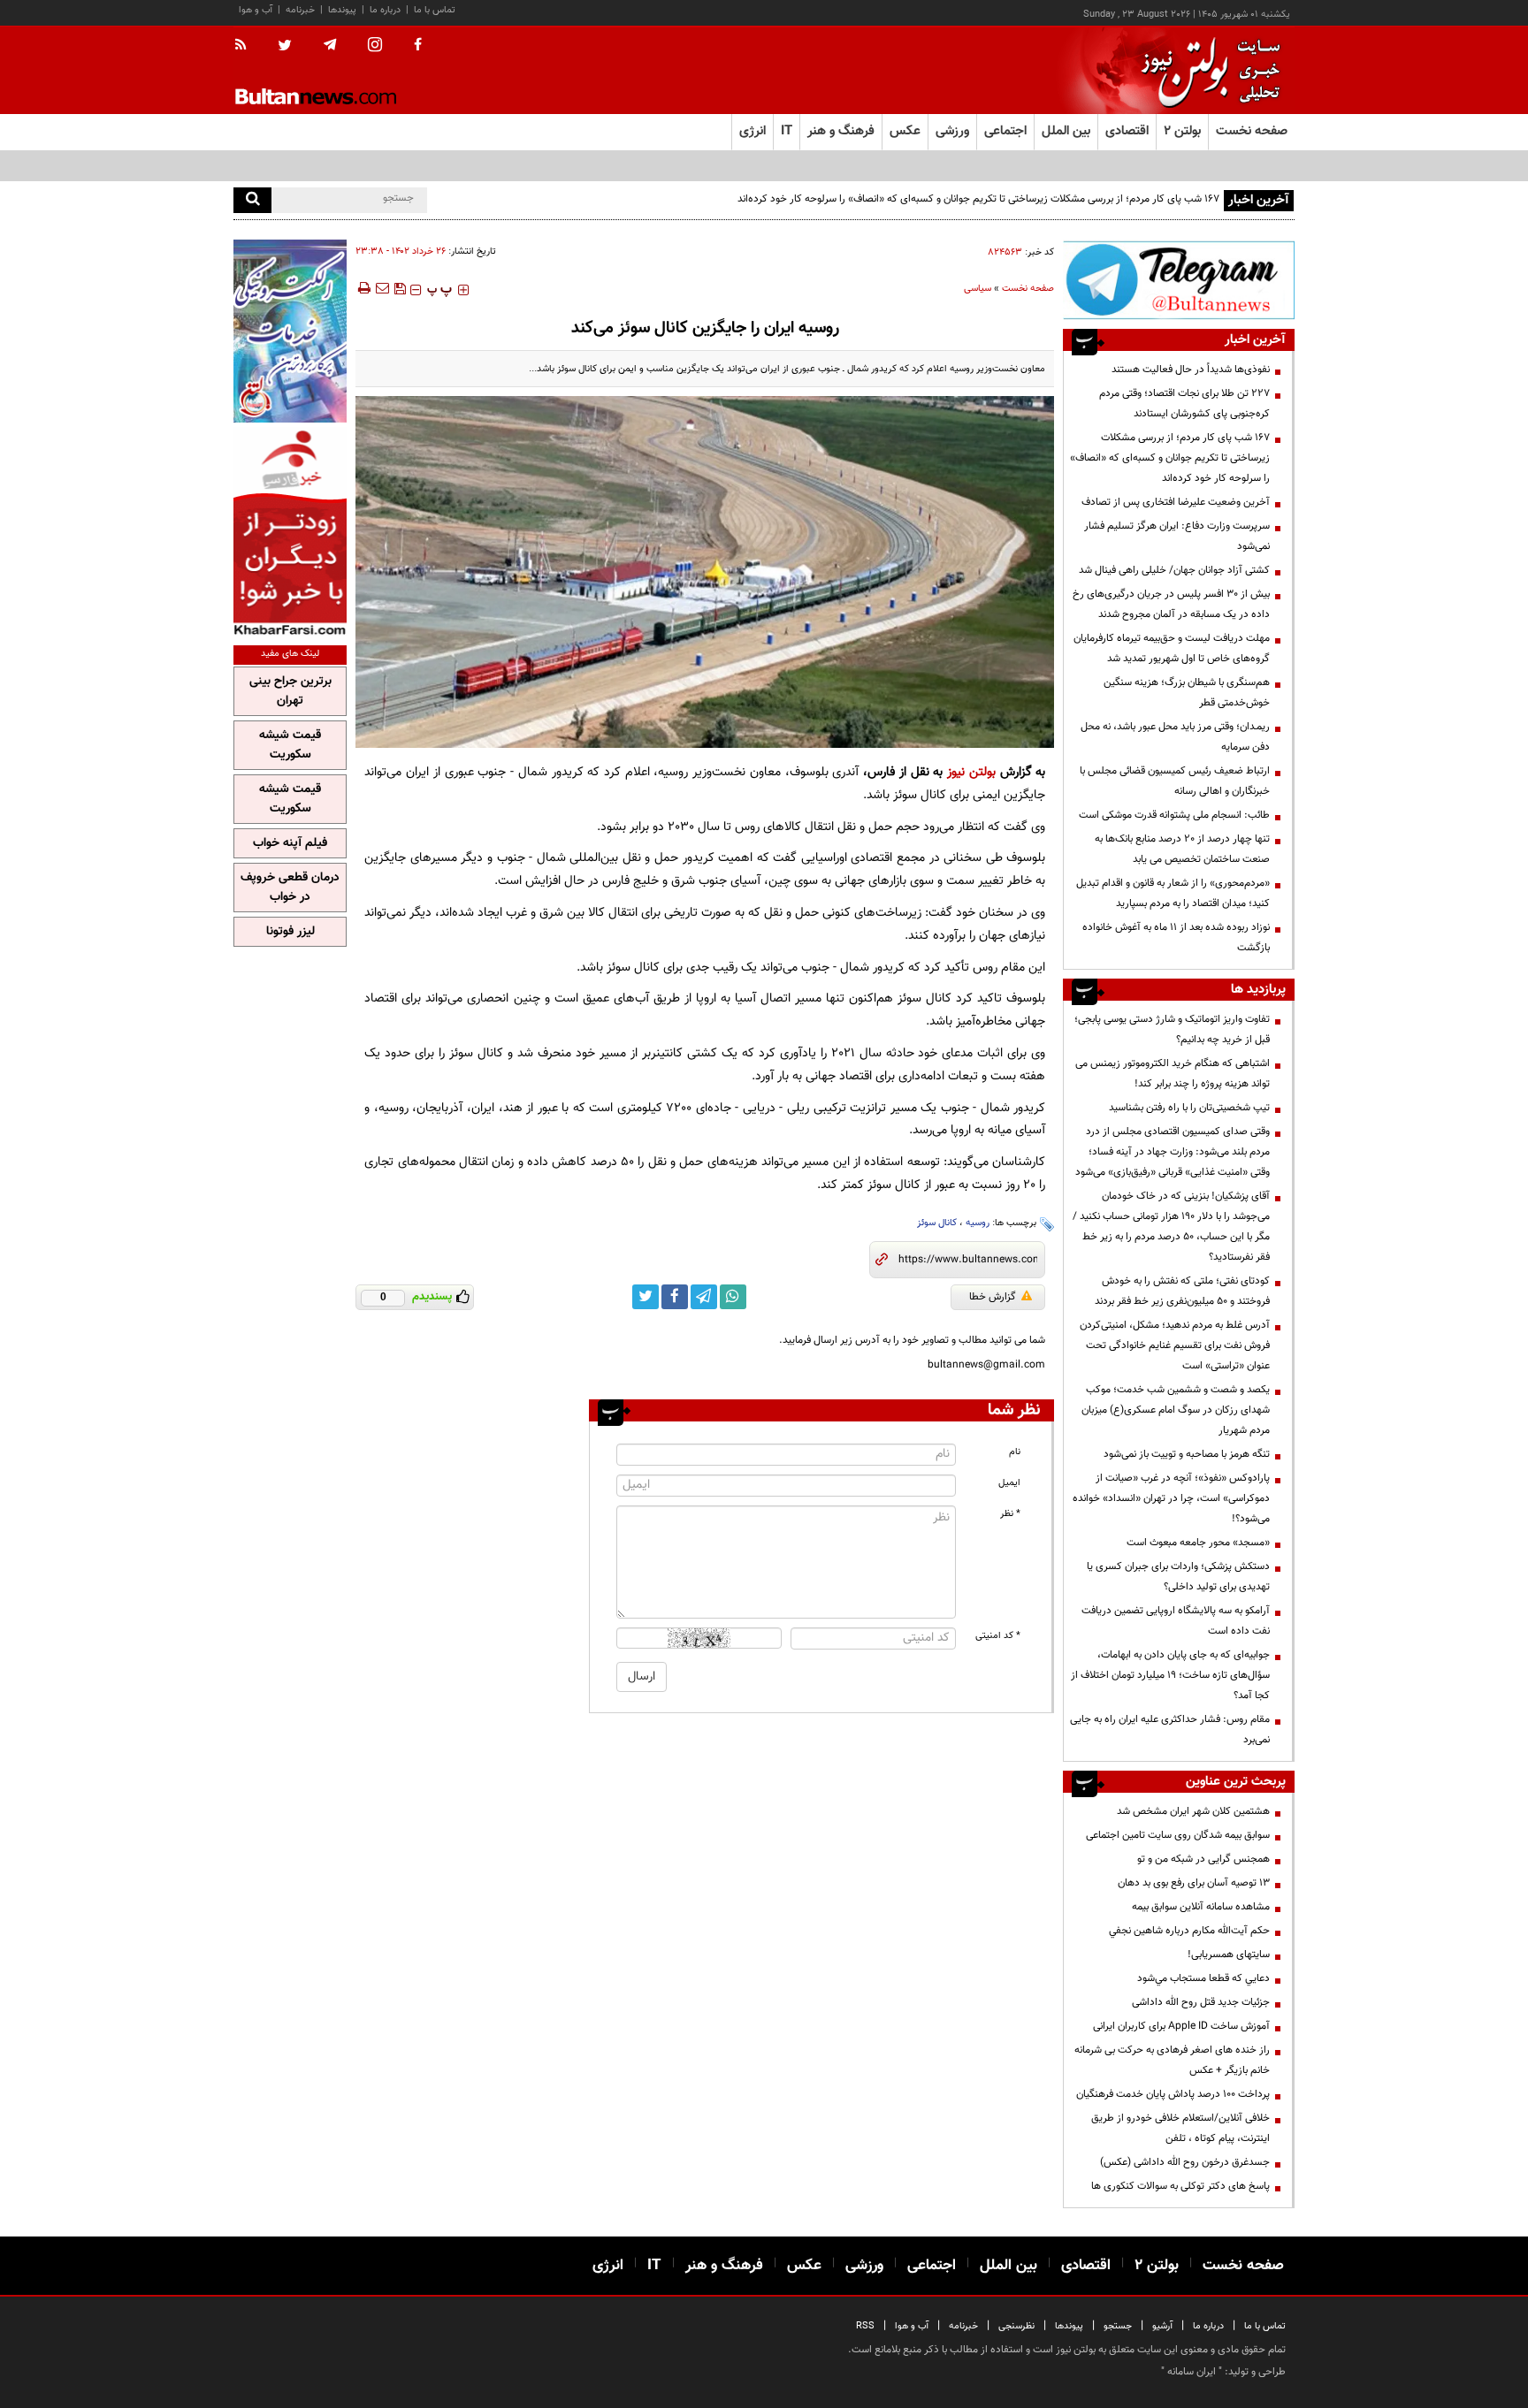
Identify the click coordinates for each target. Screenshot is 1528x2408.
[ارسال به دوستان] (382, 288)
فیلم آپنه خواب (290, 843)
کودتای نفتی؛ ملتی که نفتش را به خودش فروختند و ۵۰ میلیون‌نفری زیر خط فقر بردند (1182, 1291)
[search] (252, 200)
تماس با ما (435, 10)
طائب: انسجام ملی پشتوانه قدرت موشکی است (1174, 815)
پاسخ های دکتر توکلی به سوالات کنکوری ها (1180, 2186)
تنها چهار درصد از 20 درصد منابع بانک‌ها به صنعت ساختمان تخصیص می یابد (1182, 849)
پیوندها (342, 10)
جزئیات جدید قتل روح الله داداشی (1201, 2002)
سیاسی (978, 289)
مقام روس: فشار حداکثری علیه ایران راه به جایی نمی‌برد (1170, 1730)
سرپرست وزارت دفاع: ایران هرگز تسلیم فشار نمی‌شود (1177, 536)
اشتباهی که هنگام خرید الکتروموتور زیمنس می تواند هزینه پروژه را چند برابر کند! (1173, 1074)
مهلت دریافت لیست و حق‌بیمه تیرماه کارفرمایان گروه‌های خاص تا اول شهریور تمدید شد (1172, 648)
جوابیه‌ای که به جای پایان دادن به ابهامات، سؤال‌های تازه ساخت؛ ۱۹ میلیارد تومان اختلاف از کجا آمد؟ (1170, 1675)
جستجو (1118, 2326)
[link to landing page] (1206, 70)
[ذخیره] (400, 288)
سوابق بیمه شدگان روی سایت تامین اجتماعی (1178, 1835)
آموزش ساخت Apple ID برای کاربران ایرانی (1181, 2026)
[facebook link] (675, 1297)
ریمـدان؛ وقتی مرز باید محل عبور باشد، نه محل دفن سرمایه (1175, 737)
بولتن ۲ (1182, 131)
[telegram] (330, 45)
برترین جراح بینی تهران (290, 691)
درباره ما (385, 10)
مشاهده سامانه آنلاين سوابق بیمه (1201, 1907)
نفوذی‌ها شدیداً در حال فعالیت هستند (1191, 370)
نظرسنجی (1016, 2326)
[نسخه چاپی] (363, 288)
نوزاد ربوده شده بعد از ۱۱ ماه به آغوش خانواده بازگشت (1176, 937)
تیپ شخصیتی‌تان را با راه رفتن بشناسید (1189, 1108)
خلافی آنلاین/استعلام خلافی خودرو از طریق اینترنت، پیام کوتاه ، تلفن (1180, 2128)
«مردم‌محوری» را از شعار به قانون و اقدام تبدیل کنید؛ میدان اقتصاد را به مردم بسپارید (1173, 893)
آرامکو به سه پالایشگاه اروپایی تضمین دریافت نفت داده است (1176, 1621)
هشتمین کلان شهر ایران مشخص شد (1193, 1811)
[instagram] (375, 46)
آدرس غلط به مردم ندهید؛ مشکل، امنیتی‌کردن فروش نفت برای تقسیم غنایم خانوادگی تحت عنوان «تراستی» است (1175, 1345)
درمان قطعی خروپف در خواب (290, 888)
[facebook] (418, 46)
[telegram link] (704, 1297)
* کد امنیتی (998, 1636)
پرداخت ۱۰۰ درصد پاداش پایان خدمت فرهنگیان (1173, 2094)
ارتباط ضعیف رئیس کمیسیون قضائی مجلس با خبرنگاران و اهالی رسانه (1175, 781)
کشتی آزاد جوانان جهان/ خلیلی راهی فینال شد (1174, 570)
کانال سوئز (937, 1223)
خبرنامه (300, 10)
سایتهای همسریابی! (1229, 1955)
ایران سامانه (1192, 2372)
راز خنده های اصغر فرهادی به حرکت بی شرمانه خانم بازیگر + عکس (1172, 2060)
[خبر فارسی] (290, 532)
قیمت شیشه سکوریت (290, 745)
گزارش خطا (993, 1297)
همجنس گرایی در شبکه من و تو (1203, 1859)
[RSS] (246, 46)
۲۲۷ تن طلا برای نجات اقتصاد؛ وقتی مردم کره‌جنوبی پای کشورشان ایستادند (1184, 404)
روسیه (978, 1223)
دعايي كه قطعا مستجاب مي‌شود (1203, 1978)
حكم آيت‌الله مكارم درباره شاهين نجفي (1189, 1931)
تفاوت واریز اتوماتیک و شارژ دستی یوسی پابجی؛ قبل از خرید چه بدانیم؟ (1172, 1029)
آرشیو (1162, 2326)
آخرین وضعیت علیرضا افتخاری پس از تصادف (1176, 502)
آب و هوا (256, 10)
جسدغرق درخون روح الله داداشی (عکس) (1185, 2162)
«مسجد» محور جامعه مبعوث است (1198, 1543)
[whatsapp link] (733, 1297)
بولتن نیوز (971, 772)
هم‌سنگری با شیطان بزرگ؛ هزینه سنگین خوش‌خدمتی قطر (1187, 693)
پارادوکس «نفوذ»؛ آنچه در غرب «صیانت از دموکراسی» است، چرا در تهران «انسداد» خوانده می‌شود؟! (1171, 1498)
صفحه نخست (1252, 131)
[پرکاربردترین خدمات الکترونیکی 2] (290, 331)
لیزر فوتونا (290, 932)
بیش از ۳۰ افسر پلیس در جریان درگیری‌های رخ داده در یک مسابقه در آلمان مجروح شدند (1171, 604)
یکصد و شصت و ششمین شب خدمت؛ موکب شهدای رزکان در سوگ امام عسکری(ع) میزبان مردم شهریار (1176, 1410)
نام (1015, 1452)
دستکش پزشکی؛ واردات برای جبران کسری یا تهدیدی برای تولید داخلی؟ (1178, 1577)
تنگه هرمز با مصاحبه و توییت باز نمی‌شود (1187, 1454)
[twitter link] (646, 1297)
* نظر (1010, 1514)
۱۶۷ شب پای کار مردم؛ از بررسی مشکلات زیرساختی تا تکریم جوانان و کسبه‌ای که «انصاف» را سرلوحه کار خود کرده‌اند (978, 199)
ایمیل (1009, 1483)
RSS (865, 2326)
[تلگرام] (1179, 280)
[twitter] (285, 47)
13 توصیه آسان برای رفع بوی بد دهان (1194, 1883)
